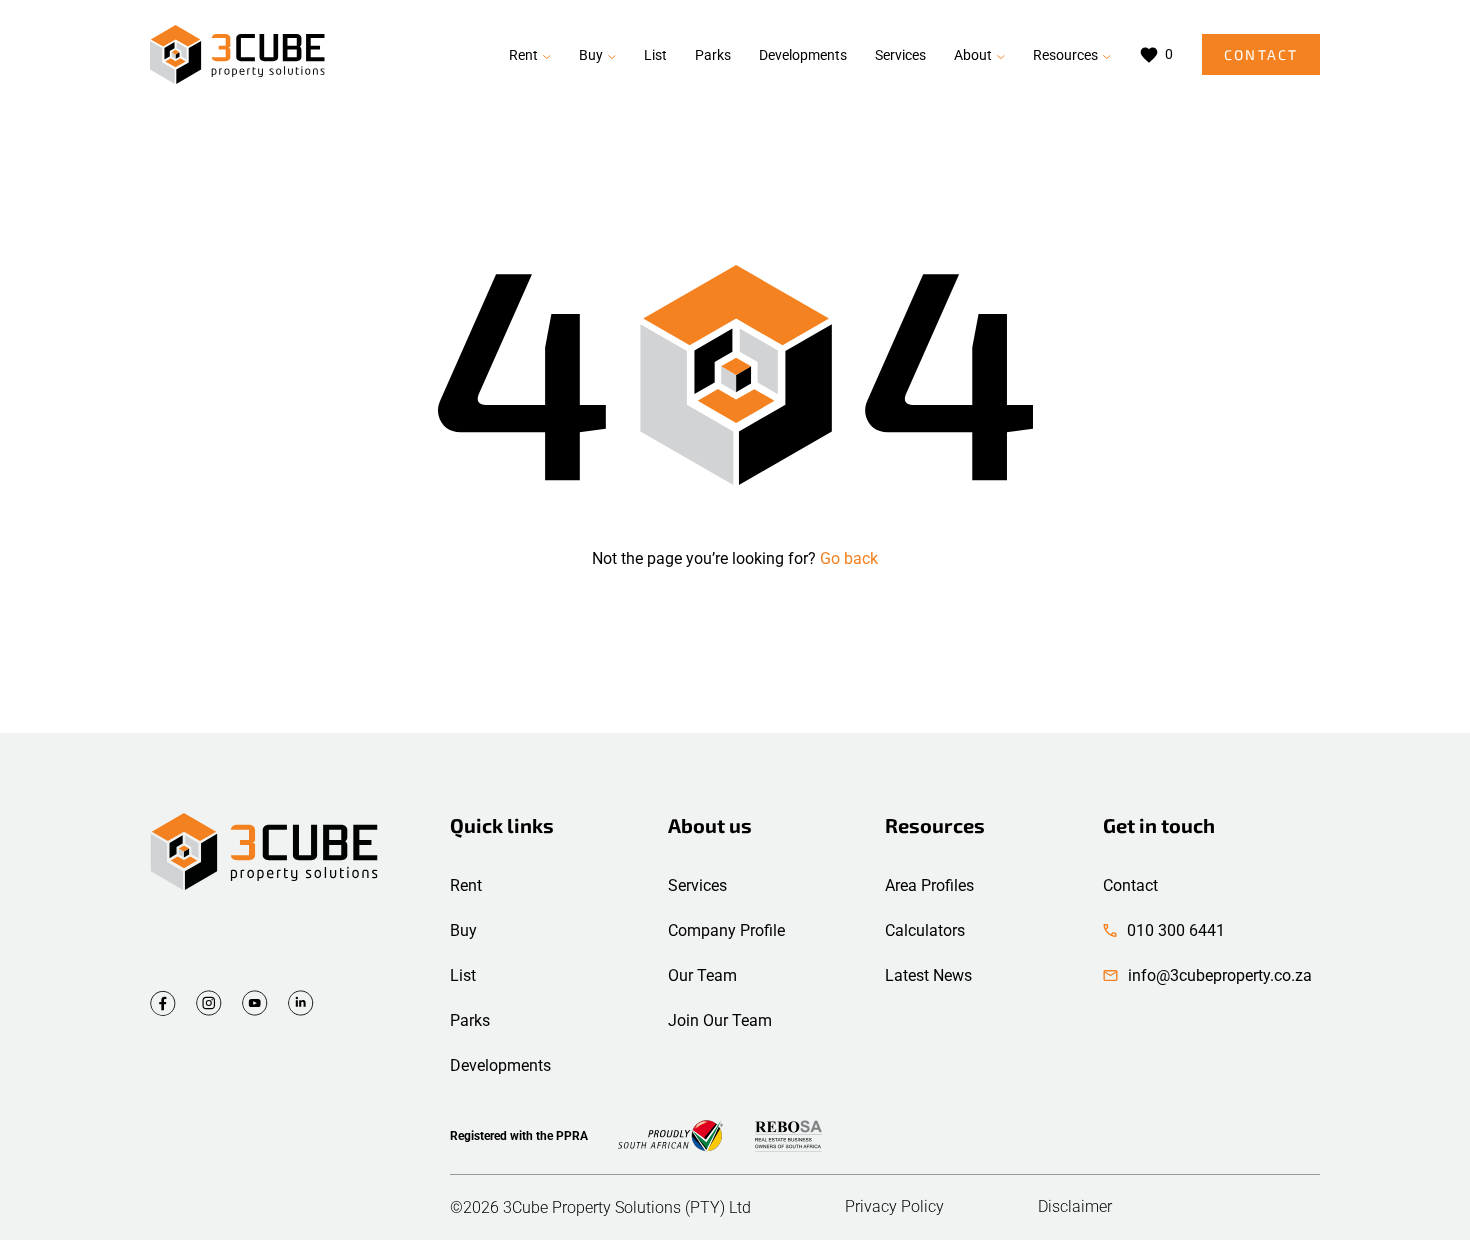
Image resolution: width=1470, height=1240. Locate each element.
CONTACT (1261, 54)
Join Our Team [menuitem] (720, 1020)
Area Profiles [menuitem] (929, 885)
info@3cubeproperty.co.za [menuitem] (1220, 975)
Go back (849, 558)
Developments (803, 55)
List (655, 55)
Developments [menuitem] (500, 1065)
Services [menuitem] (697, 885)
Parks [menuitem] (470, 1020)
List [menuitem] (463, 975)
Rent (523, 55)
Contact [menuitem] (1130, 885)
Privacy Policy (894, 1207)
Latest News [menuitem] (928, 975)
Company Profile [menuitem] (726, 930)
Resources (1065, 55)
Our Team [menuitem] (702, 975)
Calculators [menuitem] (925, 930)
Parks (713, 55)
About (973, 55)
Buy (591, 55)
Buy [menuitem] (463, 930)
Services (900, 55)
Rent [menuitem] (466, 885)
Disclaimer (1075, 1207)
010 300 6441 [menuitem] (1176, 930)
